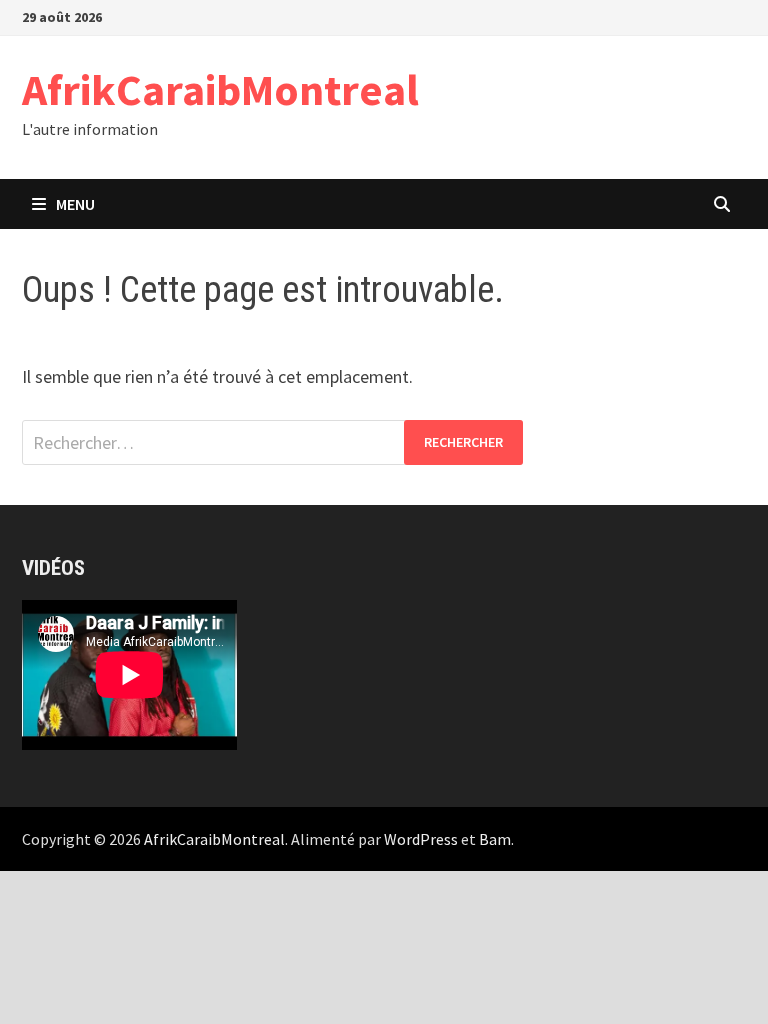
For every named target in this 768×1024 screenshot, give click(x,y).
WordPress (421, 839)
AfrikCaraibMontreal (220, 89)
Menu (75, 204)
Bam (495, 839)
